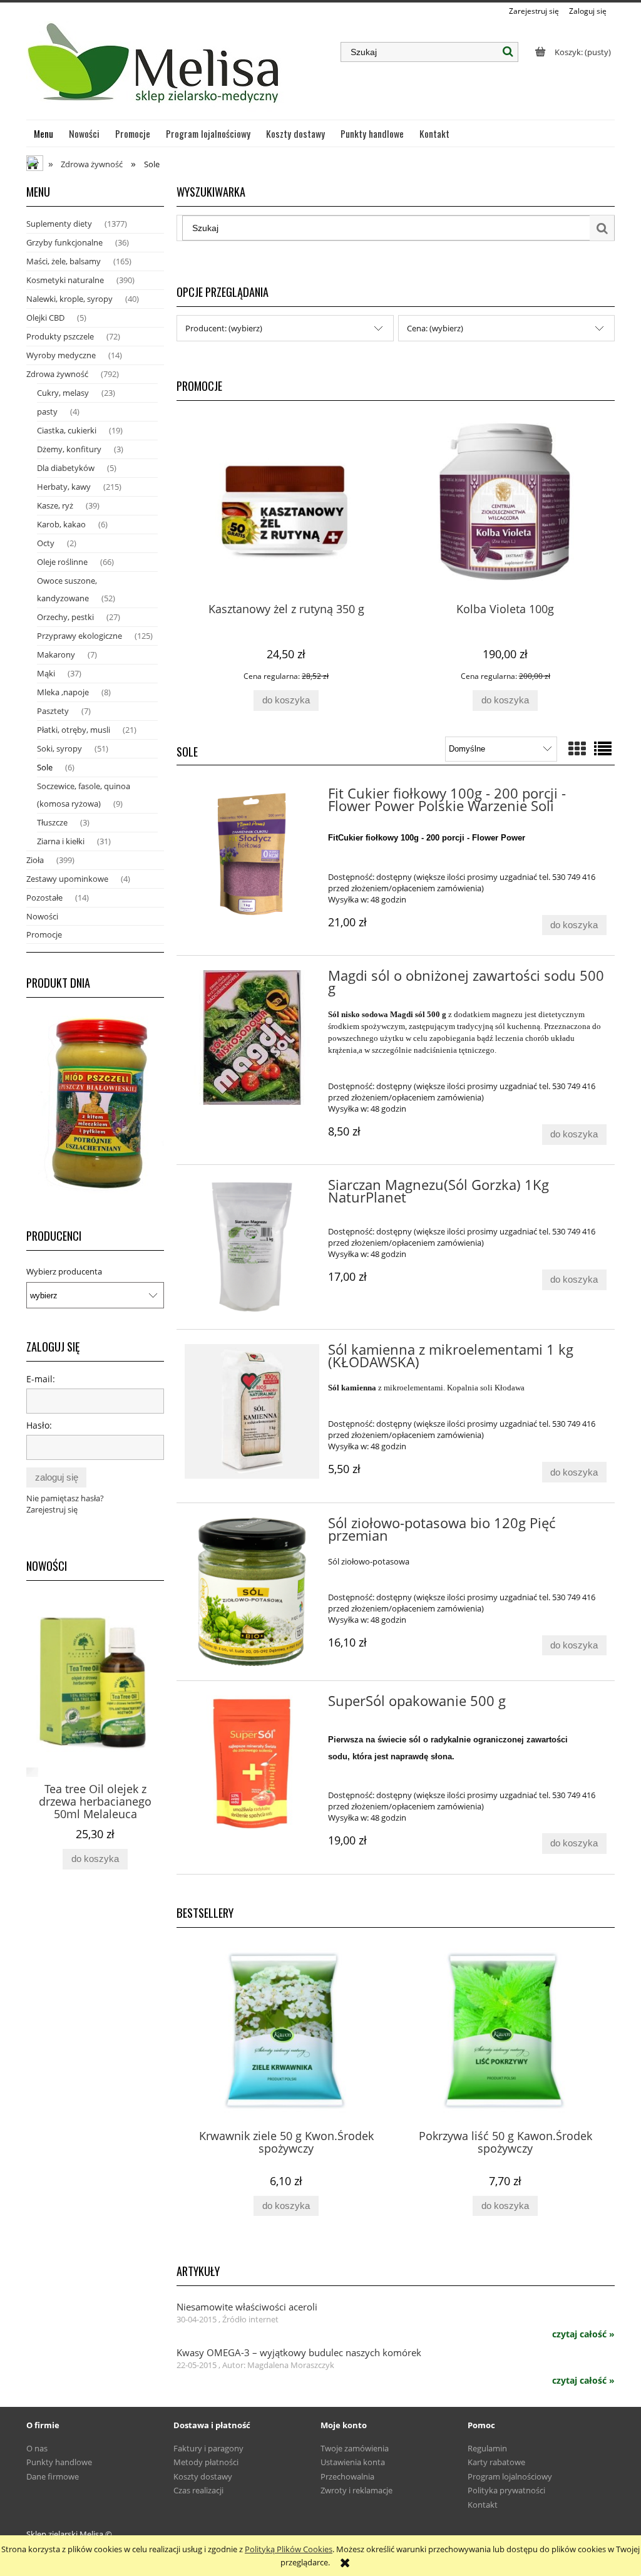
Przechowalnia (347, 2476)
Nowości (42, 916)
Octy (46, 543)
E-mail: (41, 1379)
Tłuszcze (52, 822)
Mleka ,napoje (63, 692)
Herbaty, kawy (64, 487)
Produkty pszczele (60, 336)
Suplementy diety (59, 224)
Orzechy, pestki (65, 617)
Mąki (46, 673)
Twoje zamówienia (355, 2448)
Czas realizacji (198, 2490)
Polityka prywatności (506, 2490)
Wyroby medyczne (61, 355)
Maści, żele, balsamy (64, 261)
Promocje (44, 934)
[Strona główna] (155, 68)
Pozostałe (44, 897)
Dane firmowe (53, 2476)
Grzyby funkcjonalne (64, 242)
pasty (47, 411)
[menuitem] (44, 133)
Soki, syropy (59, 748)
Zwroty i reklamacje (356, 2490)
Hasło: (39, 1425)
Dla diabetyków (66, 468)
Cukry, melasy (63, 393)
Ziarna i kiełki (61, 841)
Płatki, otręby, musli (74, 730)
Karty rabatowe (496, 2462)
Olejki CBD (45, 318)
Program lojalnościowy (510, 2476)
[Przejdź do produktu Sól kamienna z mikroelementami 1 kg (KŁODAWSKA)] (252, 1411)
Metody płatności (206, 2462)
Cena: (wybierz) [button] (435, 328)
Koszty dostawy (203, 2476)
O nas (37, 2448)
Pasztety (53, 711)
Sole (45, 767)
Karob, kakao (61, 524)
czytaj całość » (583, 2334)
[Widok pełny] (603, 748)
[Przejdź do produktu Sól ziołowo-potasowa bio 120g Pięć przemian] (252, 1592)
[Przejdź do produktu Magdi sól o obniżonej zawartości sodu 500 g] (252, 1037)
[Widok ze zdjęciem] (577, 748)
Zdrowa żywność (57, 374)
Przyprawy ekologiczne (79, 636)
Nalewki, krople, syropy (69, 299)
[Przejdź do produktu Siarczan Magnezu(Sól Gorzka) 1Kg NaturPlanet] (252, 1247)
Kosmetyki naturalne (65, 280)
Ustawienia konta (353, 2462)
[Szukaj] (508, 52)
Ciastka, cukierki (67, 430)
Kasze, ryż (55, 505)
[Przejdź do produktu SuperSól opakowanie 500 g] (252, 1763)
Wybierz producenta (64, 1271)
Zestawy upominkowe (67, 879)
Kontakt (483, 2505)
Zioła (35, 860)
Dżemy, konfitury (69, 449)
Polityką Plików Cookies (289, 2549)
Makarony (56, 654)
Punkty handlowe (59, 2462)
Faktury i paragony (208, 2448)
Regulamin (487, 2448)
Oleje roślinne (62, 562)
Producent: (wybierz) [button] (224, 328)
